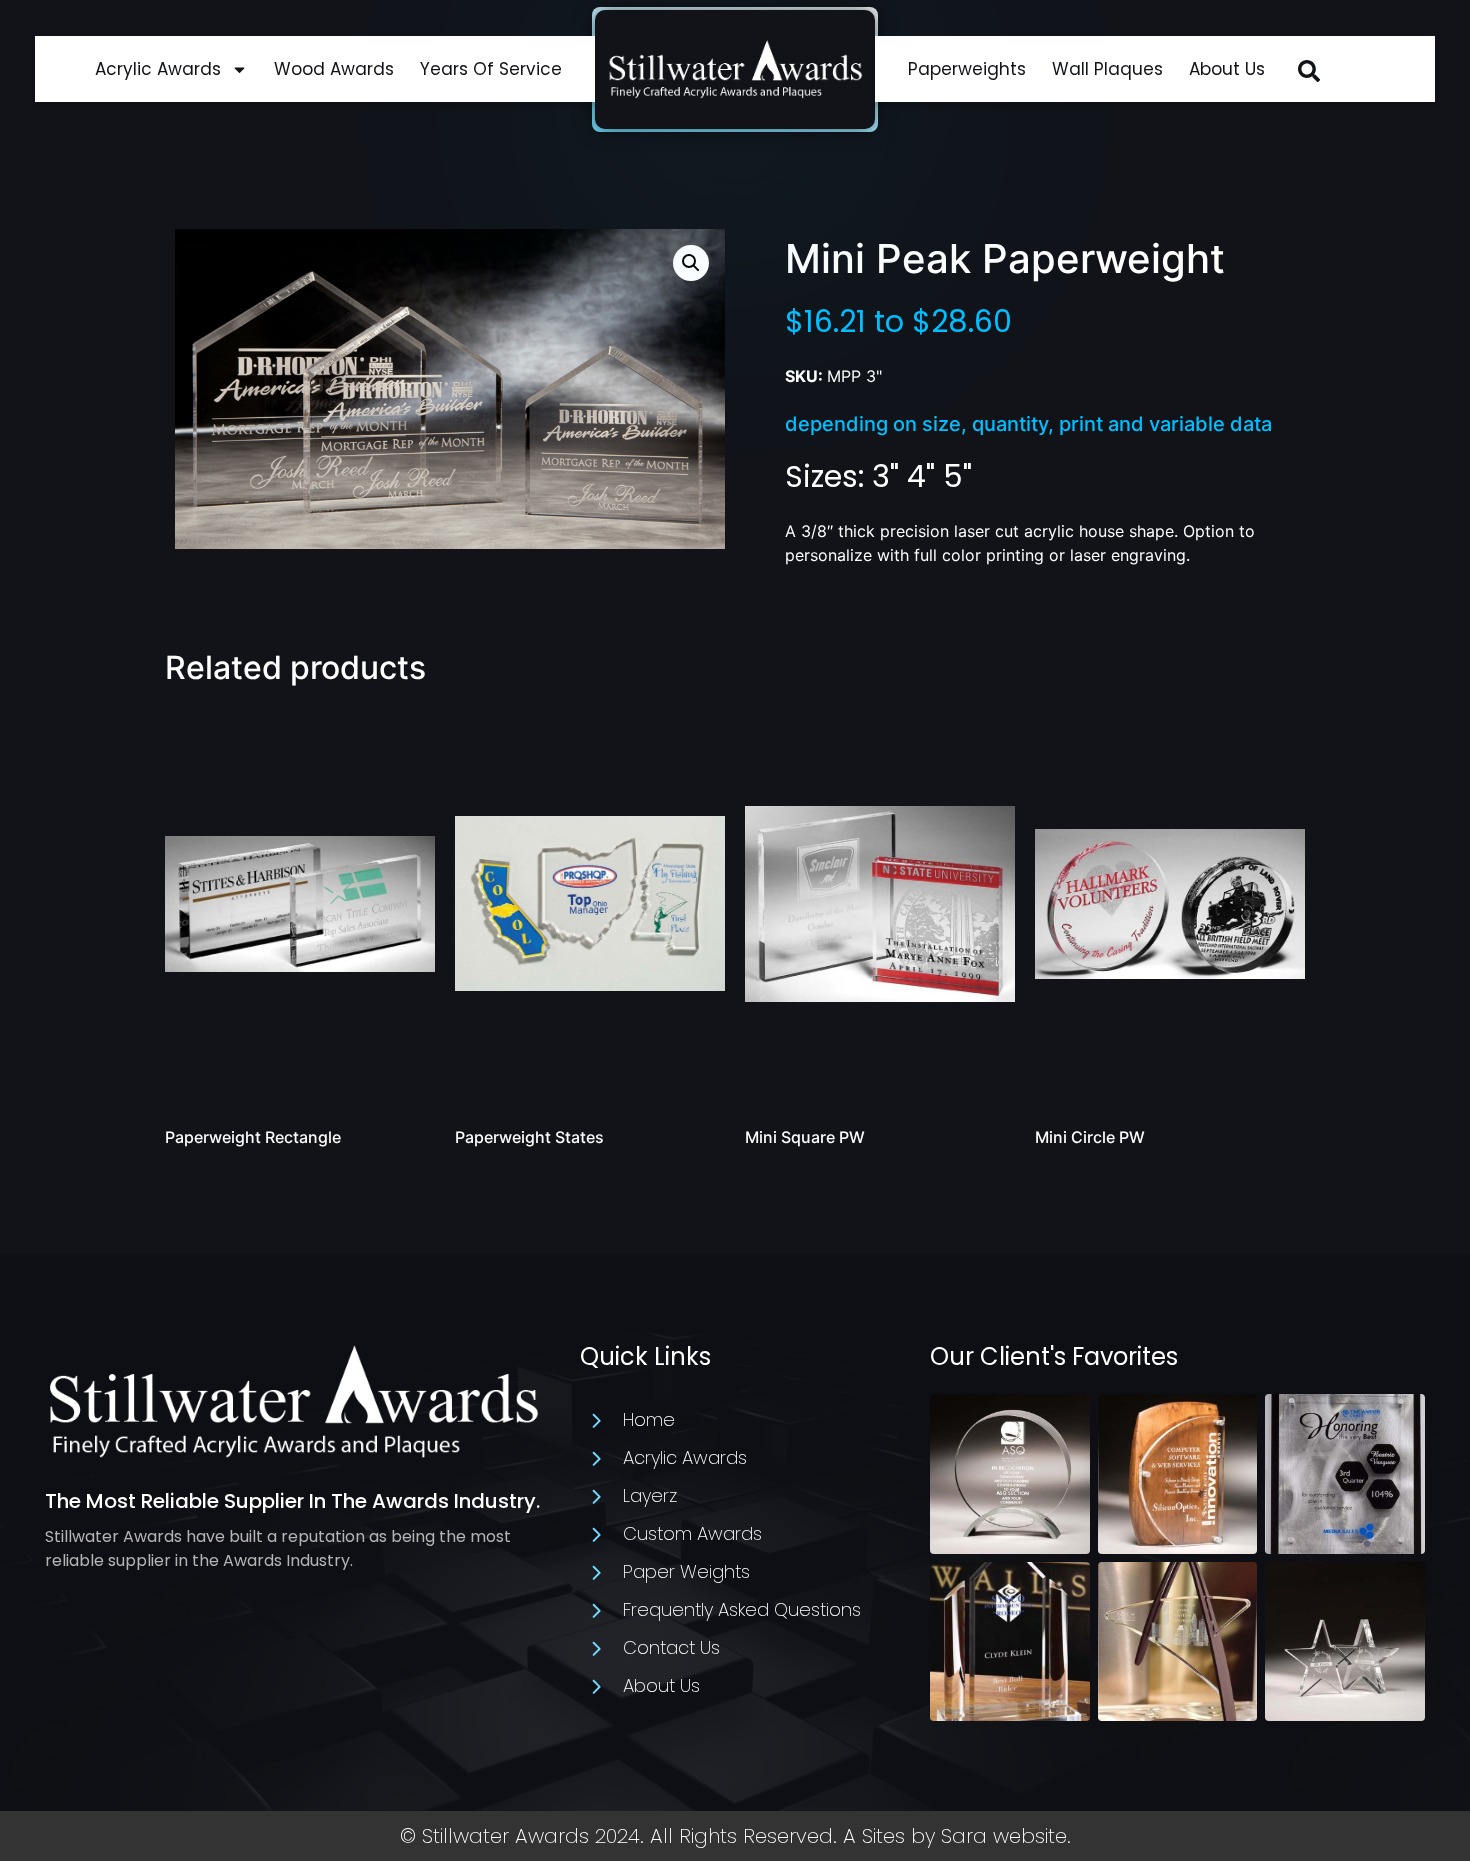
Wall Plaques (1107, 69)
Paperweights (967, 69)
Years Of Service (491, 69)
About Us (1227, 69)
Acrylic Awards (158, 69)
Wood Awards (334, 69)
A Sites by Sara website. (957, 1836)
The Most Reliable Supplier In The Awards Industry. (292, 1501)
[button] (1309, 71)
